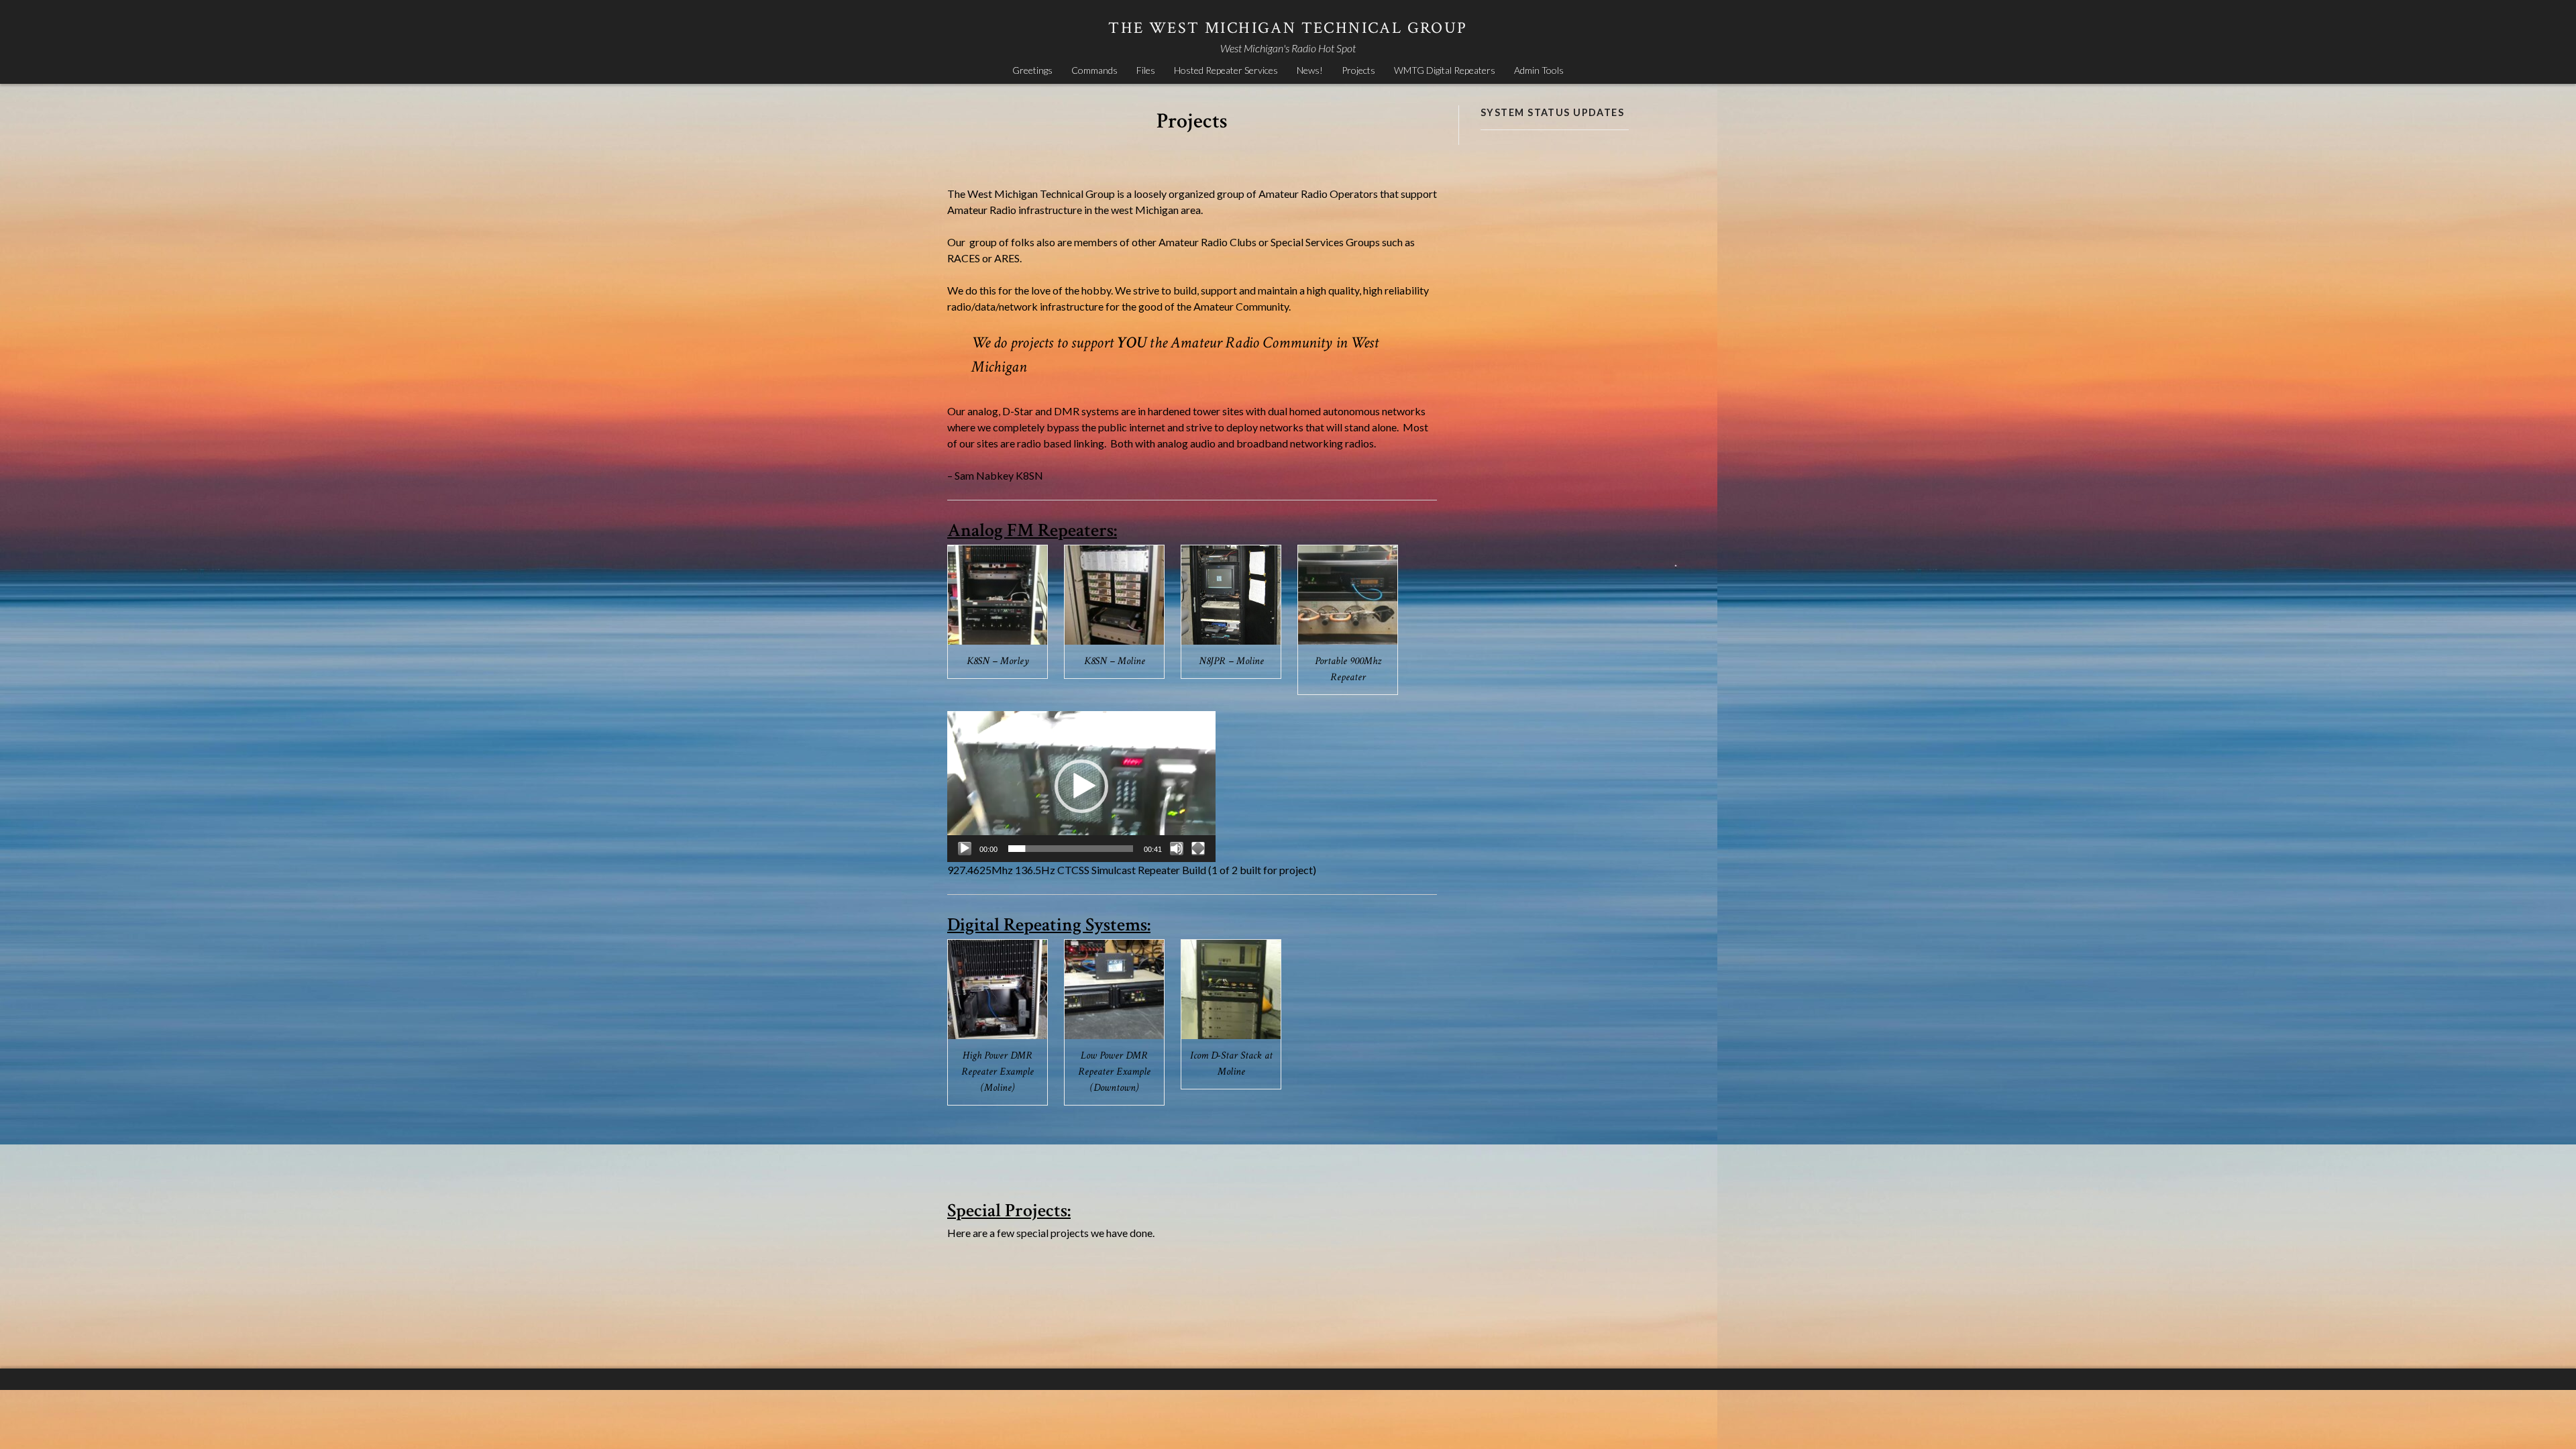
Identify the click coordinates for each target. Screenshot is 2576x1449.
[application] (1081, 787)
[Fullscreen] (1198, 849)
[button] (1081, 786)
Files (1146, 70)
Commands (1094, 70)
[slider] (1071, 849)
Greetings (1032, 70)
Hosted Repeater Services (1226, 70)
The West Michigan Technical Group (1288, 28)
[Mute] (1177, 849)
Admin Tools (1539, 70)
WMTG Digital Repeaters (1445, 70)
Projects (1358, 70)
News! (1310, 70)
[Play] (965, 849)
